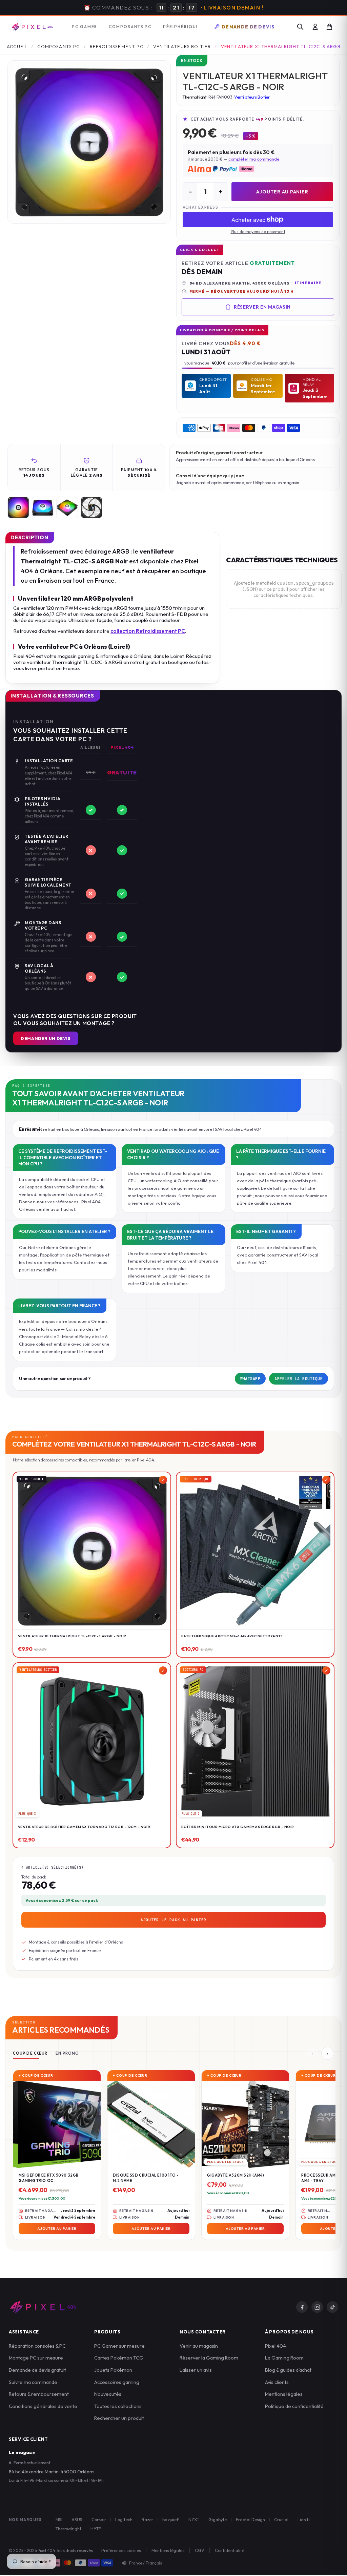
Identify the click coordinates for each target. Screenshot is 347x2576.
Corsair (99, 2519)
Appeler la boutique (299, 1379)
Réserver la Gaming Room (209, 2358)
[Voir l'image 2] (43, 507)
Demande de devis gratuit (37, 2370)
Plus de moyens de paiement (258, 232)
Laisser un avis (196, 2370)
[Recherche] (300, 27)
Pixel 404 (275, 2346)
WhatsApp (250, 1379)
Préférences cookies (121, 2550)
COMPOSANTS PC (130, 27)
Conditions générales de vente (43, 2406)
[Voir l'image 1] (18, 507)
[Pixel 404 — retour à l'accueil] (43, 2307)
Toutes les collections (118, 2406)
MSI (59, 2519)
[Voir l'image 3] (67, 507)
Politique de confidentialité (294, 2406)
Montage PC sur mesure (36, 2358)
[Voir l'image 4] (91, 507)
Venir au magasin (199, 2346)
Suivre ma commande (33, 2382)
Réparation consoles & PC (37, 2346)
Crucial (281, 2519)
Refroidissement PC (117, 46)
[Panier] (329, 27)
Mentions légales (284, 2394)
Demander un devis (46, 1038)
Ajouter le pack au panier (173, 1920)
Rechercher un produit (119, 2418)
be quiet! (171, 2519)
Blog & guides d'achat (288, 2370)
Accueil (17, 46)
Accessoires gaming (117, 2382)
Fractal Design (250, 2519)
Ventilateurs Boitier (182, 46)
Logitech (124, 2519)
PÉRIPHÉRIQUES (182, 27)
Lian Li (304, 2519)
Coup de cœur (30, 2053)
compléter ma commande (254, 159)
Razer (147, 2519)
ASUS (77, 2519)
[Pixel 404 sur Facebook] (302, 2307)
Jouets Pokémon (113, 2370)
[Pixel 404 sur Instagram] (317, 2307)
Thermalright (68, 2529)
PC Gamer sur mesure (119, 2346)
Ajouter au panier (282, 192)
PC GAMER (85, 27)
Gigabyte (218, 2519)
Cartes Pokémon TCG (119, 2358)
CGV (200, 2550)
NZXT (194, 2519)
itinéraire (308, 283)
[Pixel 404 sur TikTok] (332, 2307)
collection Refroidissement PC (148, 631)
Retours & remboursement (39, 2394)
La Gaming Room (284, 2358)
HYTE (96, 2529)
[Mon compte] (315, 27)
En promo (67, 2053)
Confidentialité (230, 2550)
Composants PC (58, 46)
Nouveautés (108, 2394)
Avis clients (277, 2382)
